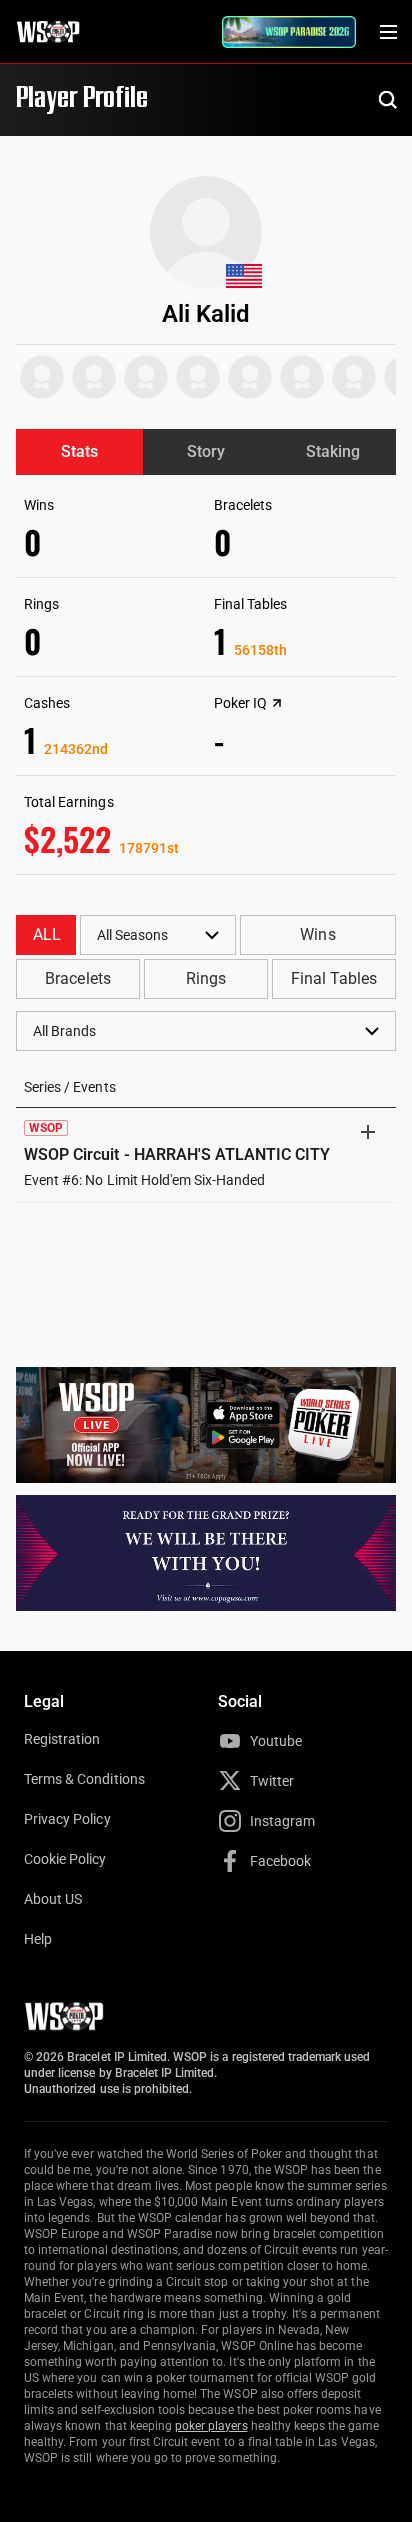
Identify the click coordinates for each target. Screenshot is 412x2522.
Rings (206, 978)
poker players (211, 2426)
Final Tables (334, 978)
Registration (62, 1739)
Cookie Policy (65, 1859)
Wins (317, 934)
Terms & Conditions (84, 1779)
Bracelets (77, 978)
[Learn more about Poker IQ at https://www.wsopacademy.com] (277, 703)
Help (38, 1939)
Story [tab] (206, 451)
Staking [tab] (333, 451)
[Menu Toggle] (388, 32)
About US (53, 1899)
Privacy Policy (67, 1819)
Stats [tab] (79, 451)
